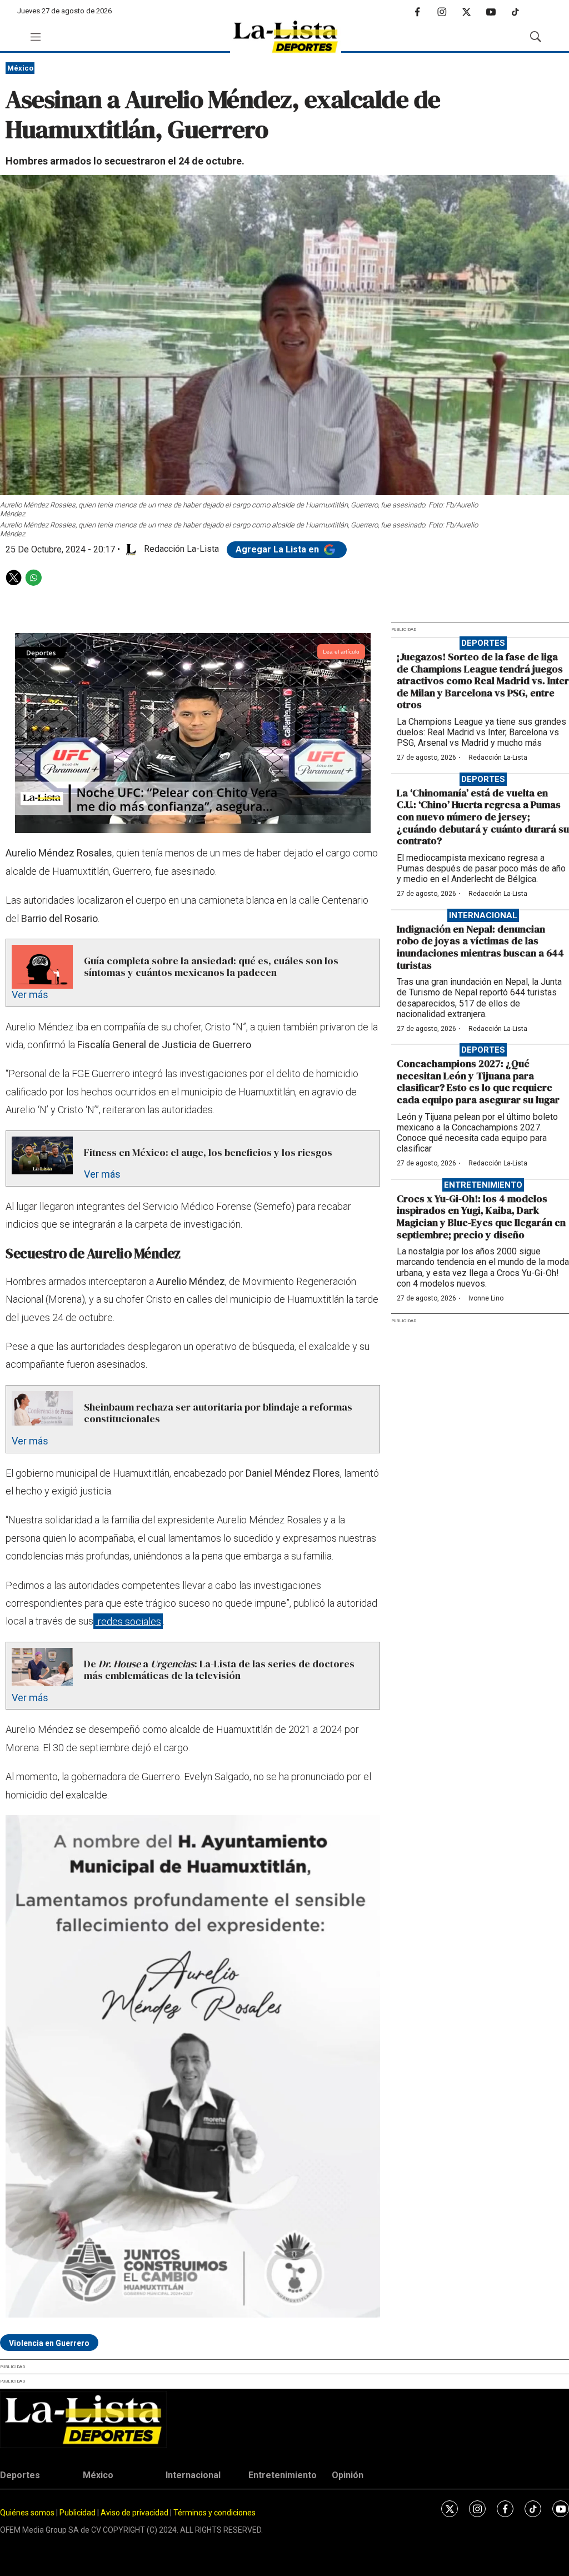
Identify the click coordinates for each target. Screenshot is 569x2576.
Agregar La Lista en (278, 549)
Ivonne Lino (486, 1298)
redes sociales (128, 1621)
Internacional (483, 915)
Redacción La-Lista (498, 758)
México (20, 68)
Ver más (30, 995)
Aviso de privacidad (134, 2513)
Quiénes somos (27, 2513)
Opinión (348, 2475)
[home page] (286, 37)
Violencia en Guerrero (49, 2343)
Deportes (483, 643)
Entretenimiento (483, 1185)
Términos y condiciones (214, 2513)
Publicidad (78, 2513)
